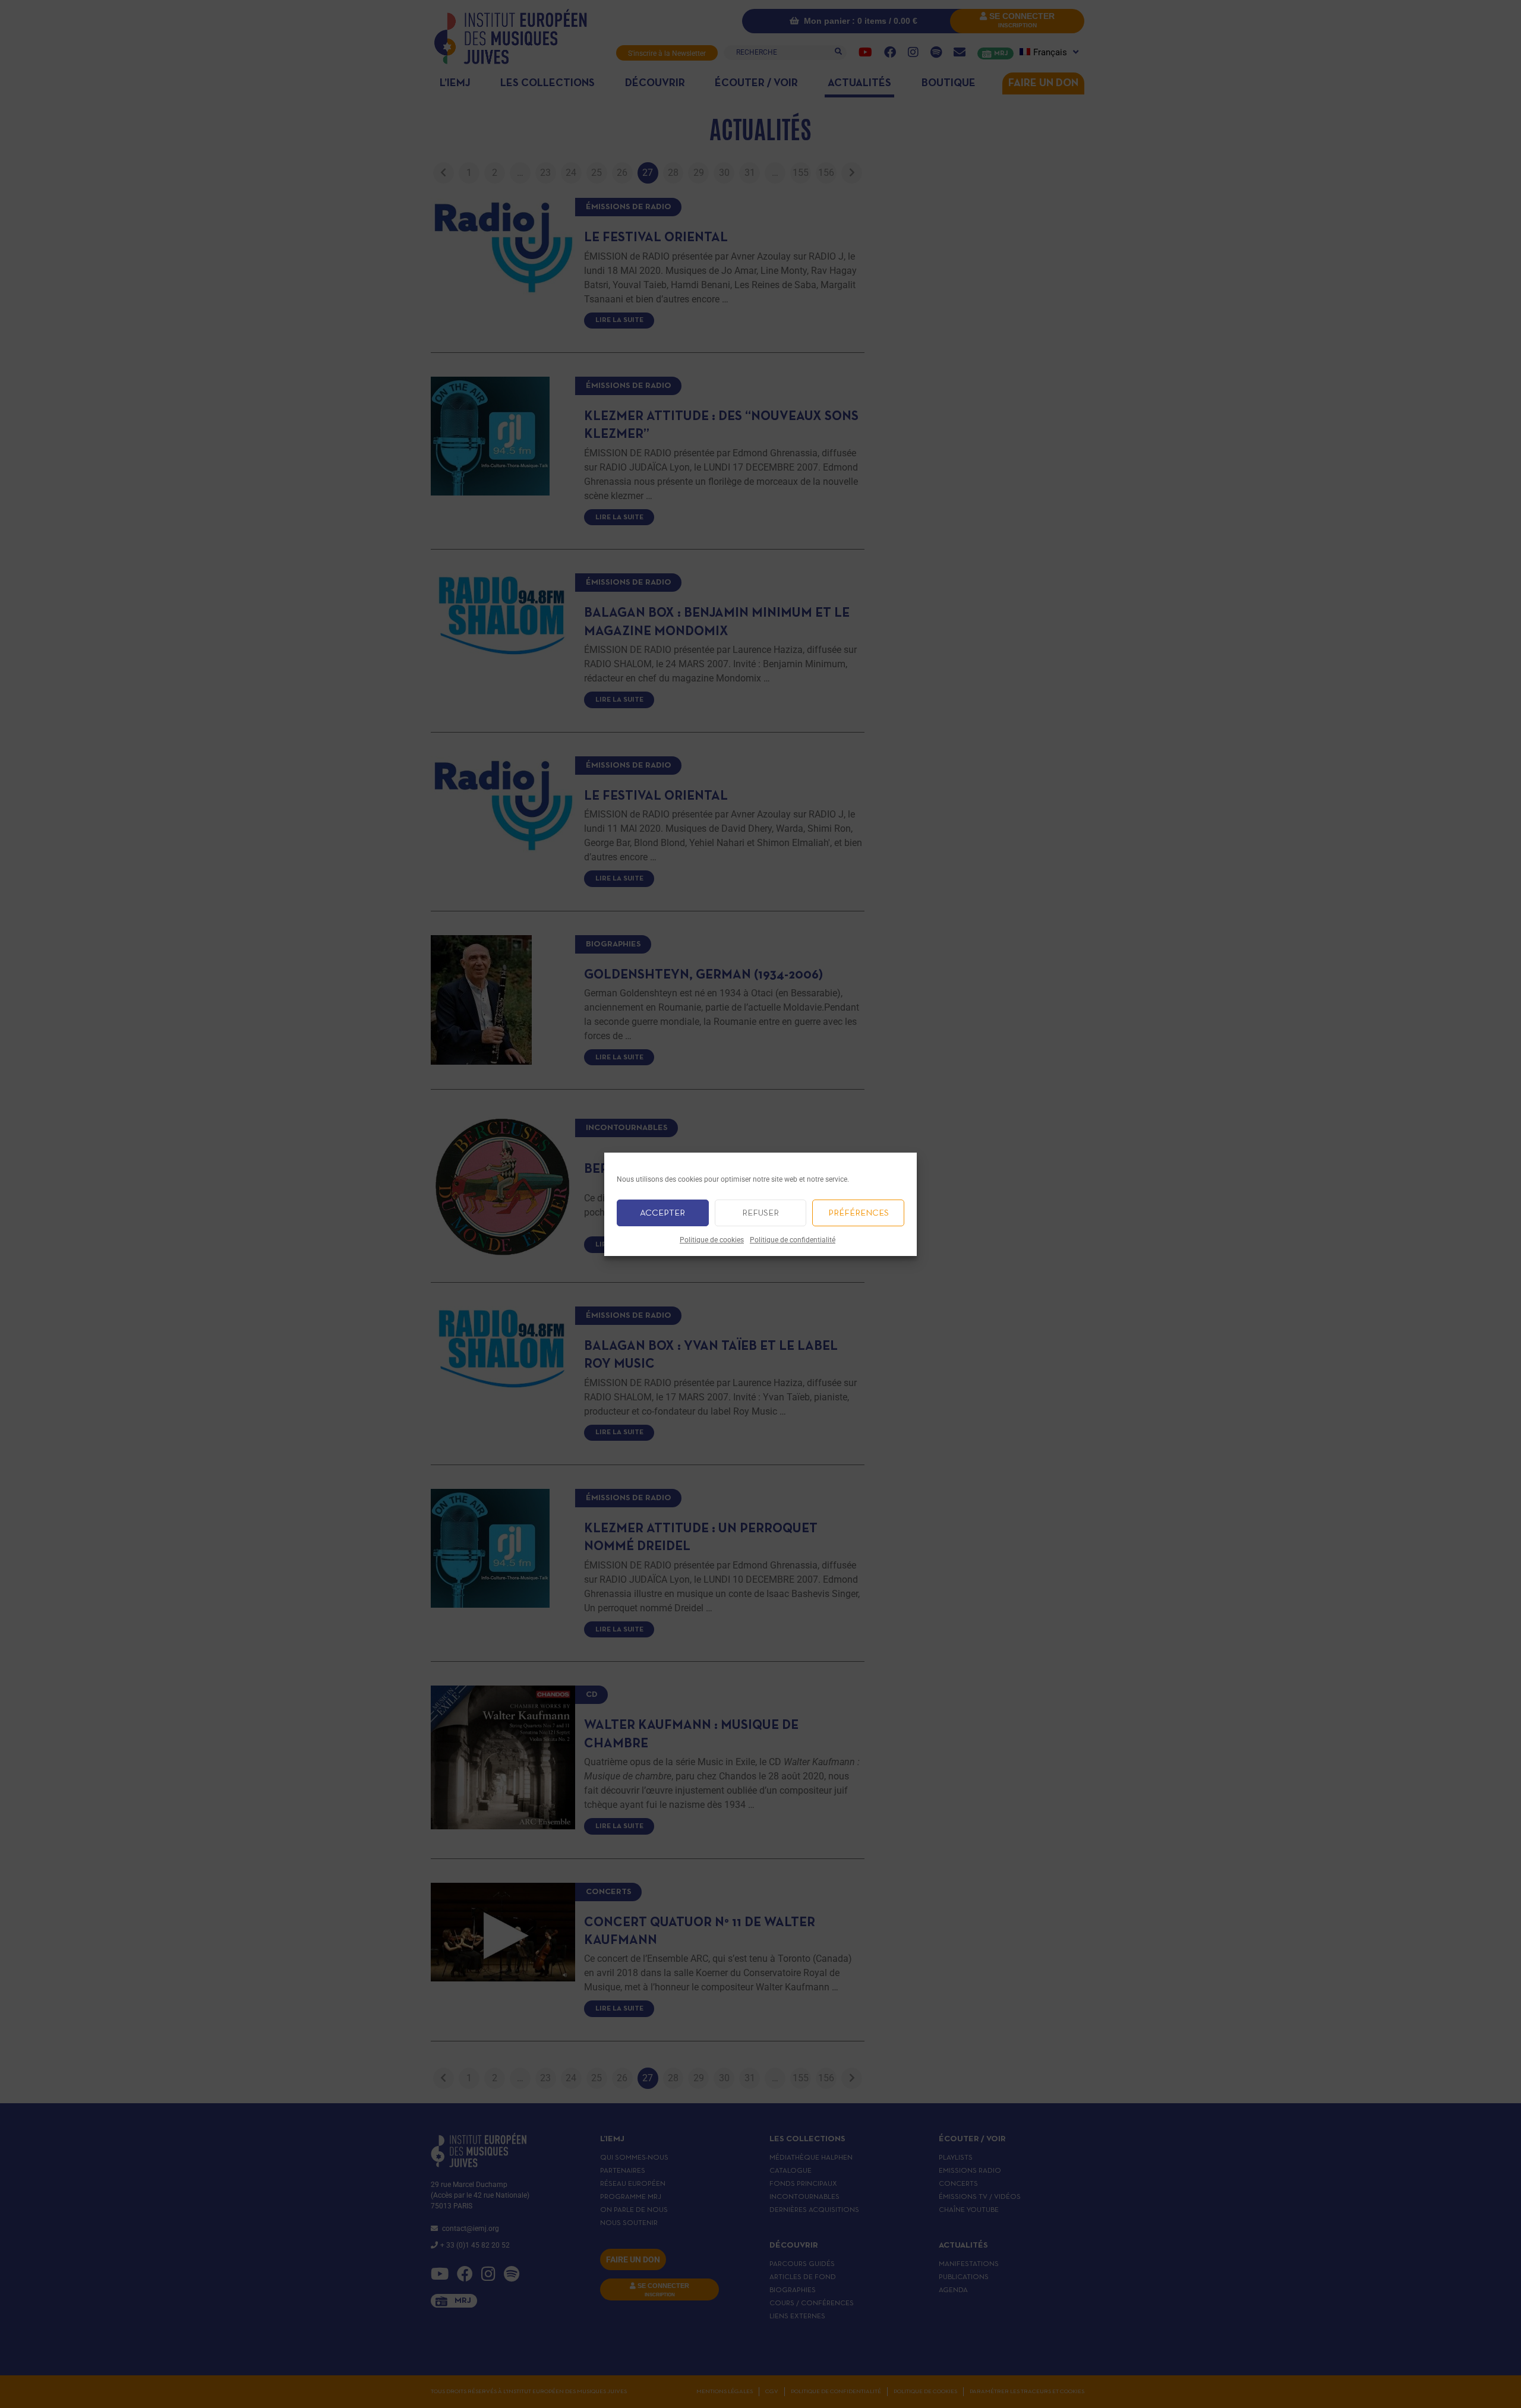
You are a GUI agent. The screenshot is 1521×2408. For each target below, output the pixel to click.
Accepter (662, 1213)
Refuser (760, 1213)
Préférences (859, 1213)
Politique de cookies (712, 1240)
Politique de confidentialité (793, 1240)
